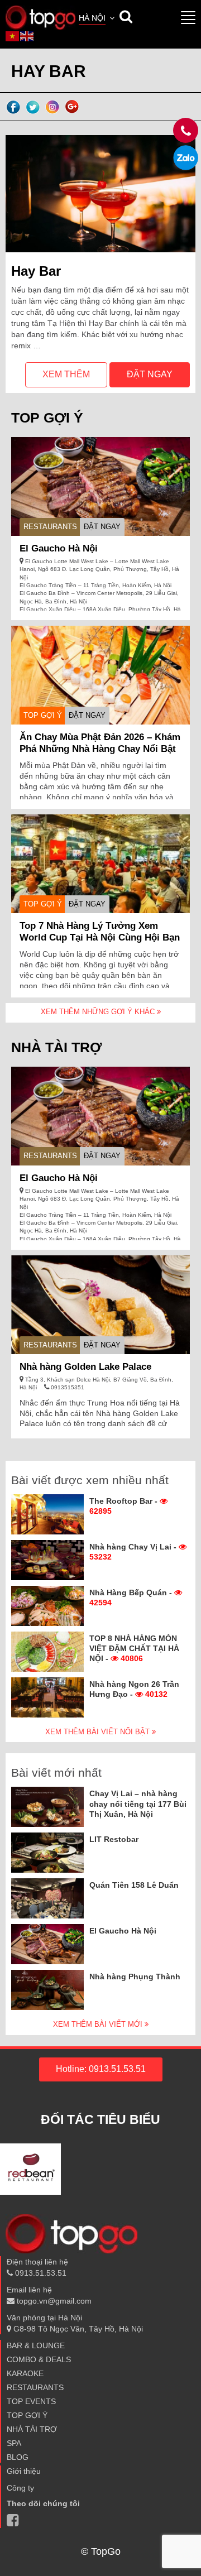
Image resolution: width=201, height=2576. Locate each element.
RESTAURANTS (50, 527)
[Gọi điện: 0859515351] (186, 158)
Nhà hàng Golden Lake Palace (85, 1367)
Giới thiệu (24, 2471)
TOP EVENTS (31, 2401)
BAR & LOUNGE (36, 2345)
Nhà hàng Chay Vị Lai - (134, 1552)
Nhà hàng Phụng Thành (135, 1977)
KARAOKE (25, 2373)
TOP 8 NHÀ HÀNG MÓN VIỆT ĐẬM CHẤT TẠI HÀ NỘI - (134, 1648)
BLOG (18, 2457)
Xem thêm (66, 374)
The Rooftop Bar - (125, 1506)
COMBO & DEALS (39, 2359)
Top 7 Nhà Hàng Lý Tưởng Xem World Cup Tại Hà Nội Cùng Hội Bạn (100, 932)
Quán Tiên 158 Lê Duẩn (134, 1885)
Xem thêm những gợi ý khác (99, 1012)
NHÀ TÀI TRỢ (32, 2429)
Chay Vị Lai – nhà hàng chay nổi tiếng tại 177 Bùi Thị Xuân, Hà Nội (138, 1803)
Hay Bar (36, 271)
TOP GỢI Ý (43, 715)
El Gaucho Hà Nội (59, 548)
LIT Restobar (114, 1839)
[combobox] (98, 19)
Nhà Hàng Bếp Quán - (132, 1598)
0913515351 (67, 1387)
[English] (27, 36)
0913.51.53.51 (40, 2273)
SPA (14, 2443)
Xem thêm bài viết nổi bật (99, 1732)
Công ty (20, 2488)
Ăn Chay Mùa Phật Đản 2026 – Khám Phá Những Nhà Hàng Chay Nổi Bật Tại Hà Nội (100, 749)
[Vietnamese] (13, 36)
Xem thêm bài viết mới (99, 2024)
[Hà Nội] (40, 17)
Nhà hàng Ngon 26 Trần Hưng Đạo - (134, 1689)
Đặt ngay (150, 374)
